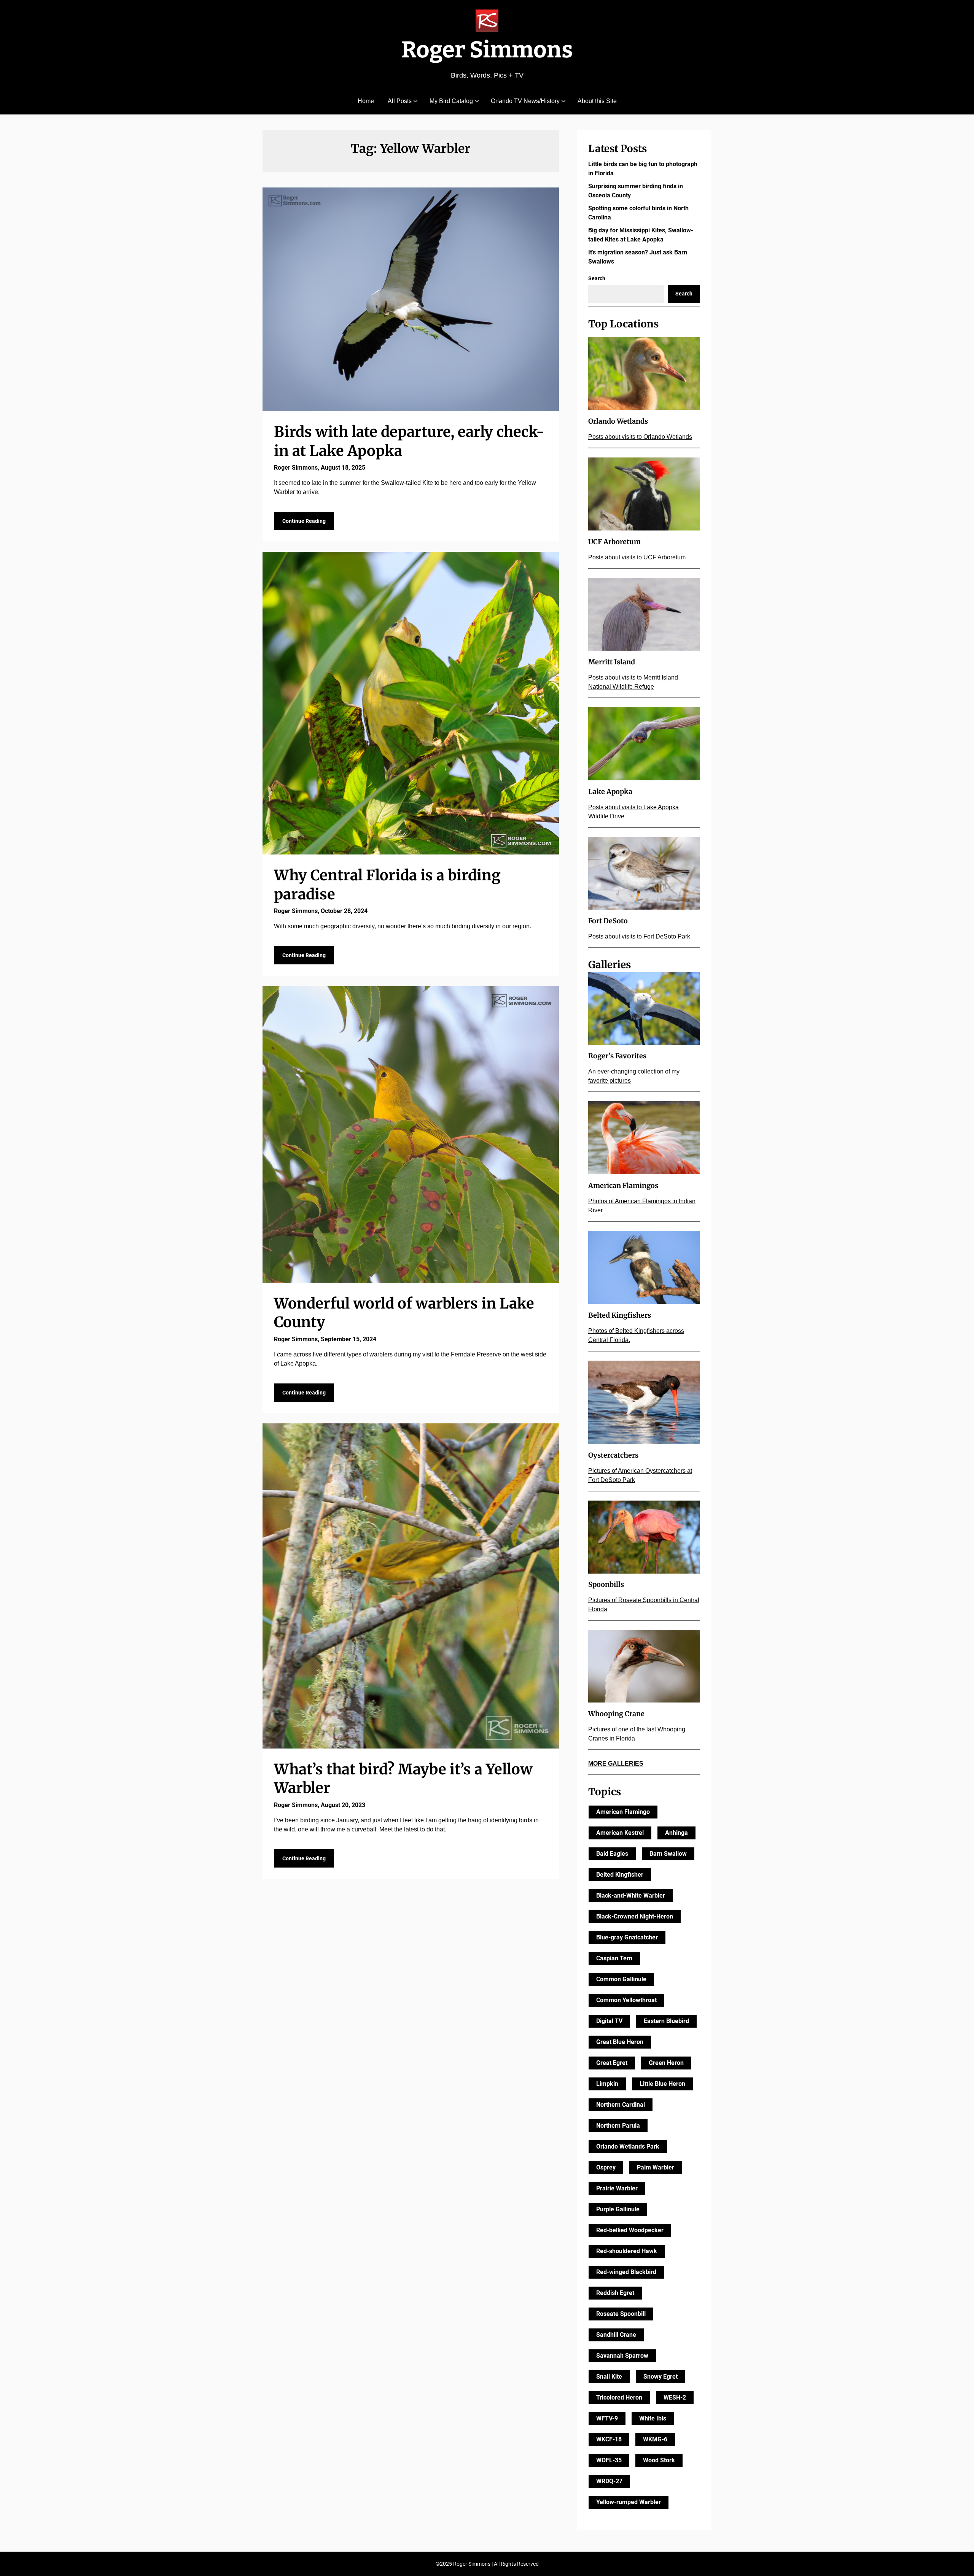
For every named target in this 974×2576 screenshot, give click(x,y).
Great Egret (612, 2063)
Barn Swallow (668, 1854)
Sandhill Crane (616, 2335)
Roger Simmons (487, 50)
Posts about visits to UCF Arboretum (637, 557)
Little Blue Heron (662, 2084)
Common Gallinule (621, 1979)
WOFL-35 (609, 2460)
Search (597, 278)
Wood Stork (659, 2460)
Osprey (606, 2167)
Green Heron (666, 2063)
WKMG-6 (655, 2439)
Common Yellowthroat (626, 2000)
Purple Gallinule (618, 2209)
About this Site (597, 101)
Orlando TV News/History (525, 101)
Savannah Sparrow (622, 2356)
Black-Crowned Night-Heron (635, 1916)
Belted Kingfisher (620, 1875)
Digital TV (609, 2021)
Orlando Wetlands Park (628, 2146)
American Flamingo (623, 1812)
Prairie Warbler (617, 2188)
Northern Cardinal (621, 2105)
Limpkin (607, 2084)
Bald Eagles (612, 1854)
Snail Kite (609, 2377)
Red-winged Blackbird (626, 2272)
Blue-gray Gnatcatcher (627, 1937)
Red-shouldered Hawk (627, 2251)
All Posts (400, 101)
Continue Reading (304, 521)
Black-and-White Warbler (631, 1895)
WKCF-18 (609, 2439)
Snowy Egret (660, 2377)
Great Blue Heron (620, 2042)
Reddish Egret (615, 2293)
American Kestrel (620, 1833)
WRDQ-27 (609, 2481)
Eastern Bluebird (666, 2021)
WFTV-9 (607, 2418)
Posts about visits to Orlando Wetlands (640, 437)
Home (366, 101)
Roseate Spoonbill (621, 2314)
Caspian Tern (614, 1958)
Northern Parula (618, 2126)
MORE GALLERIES (616, 1764)
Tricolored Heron (619, 2397)
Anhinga (676, 1833)
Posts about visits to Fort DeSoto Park (639, 936)
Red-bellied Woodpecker (630, 2230)
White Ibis (653, 2418)
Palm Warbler (656, 2167)
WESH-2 (675, 2397)
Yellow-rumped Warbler (629, 2502)
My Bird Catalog (451, 101)
